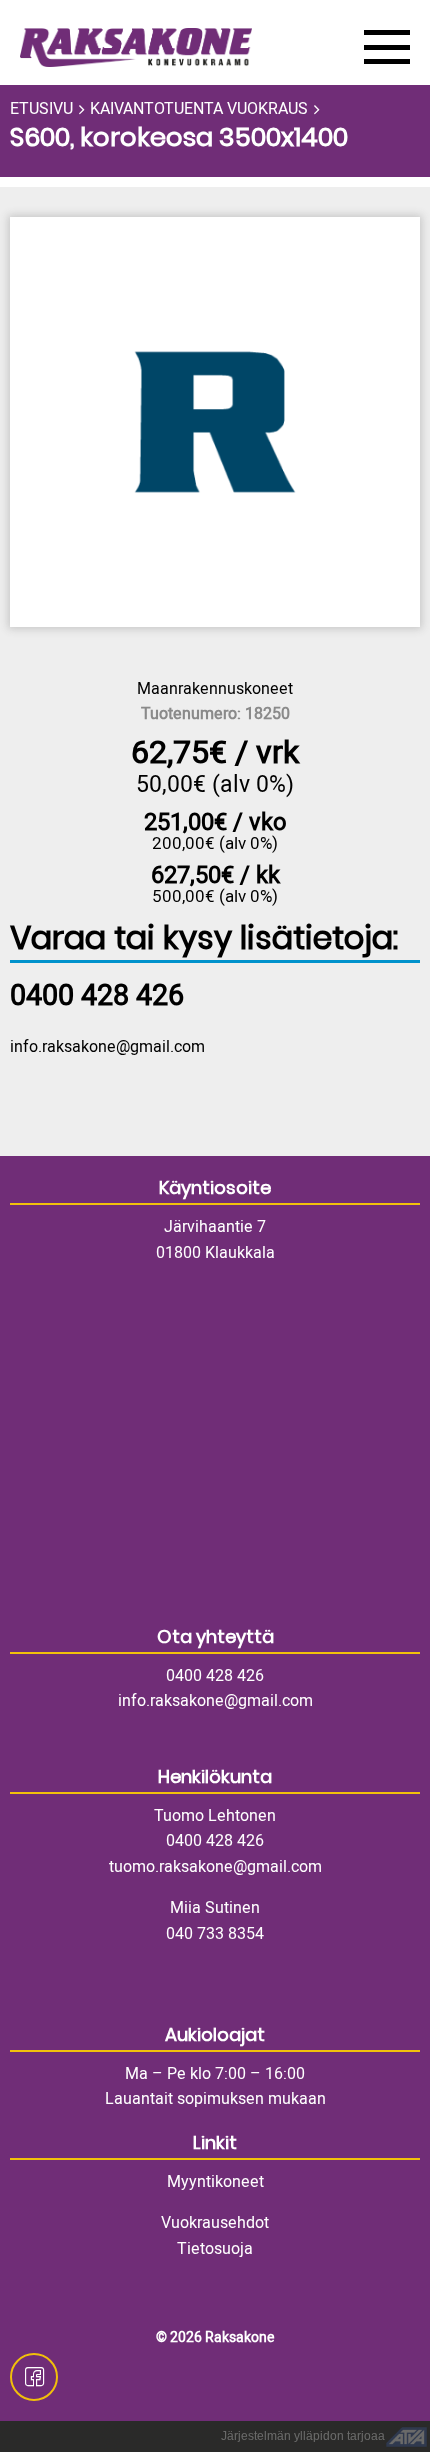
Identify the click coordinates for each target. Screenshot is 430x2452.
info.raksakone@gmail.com (107, 1047)
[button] (215, 422)
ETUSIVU (41, 109)
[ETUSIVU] (177, 47)
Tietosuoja (215, 2249)
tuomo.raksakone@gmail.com (215, 1867)
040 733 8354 (215, 1934)
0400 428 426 (215, 1676)
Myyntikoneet (215, 2182)
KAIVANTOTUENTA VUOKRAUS (199, 109)
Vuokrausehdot (215, 2223)
